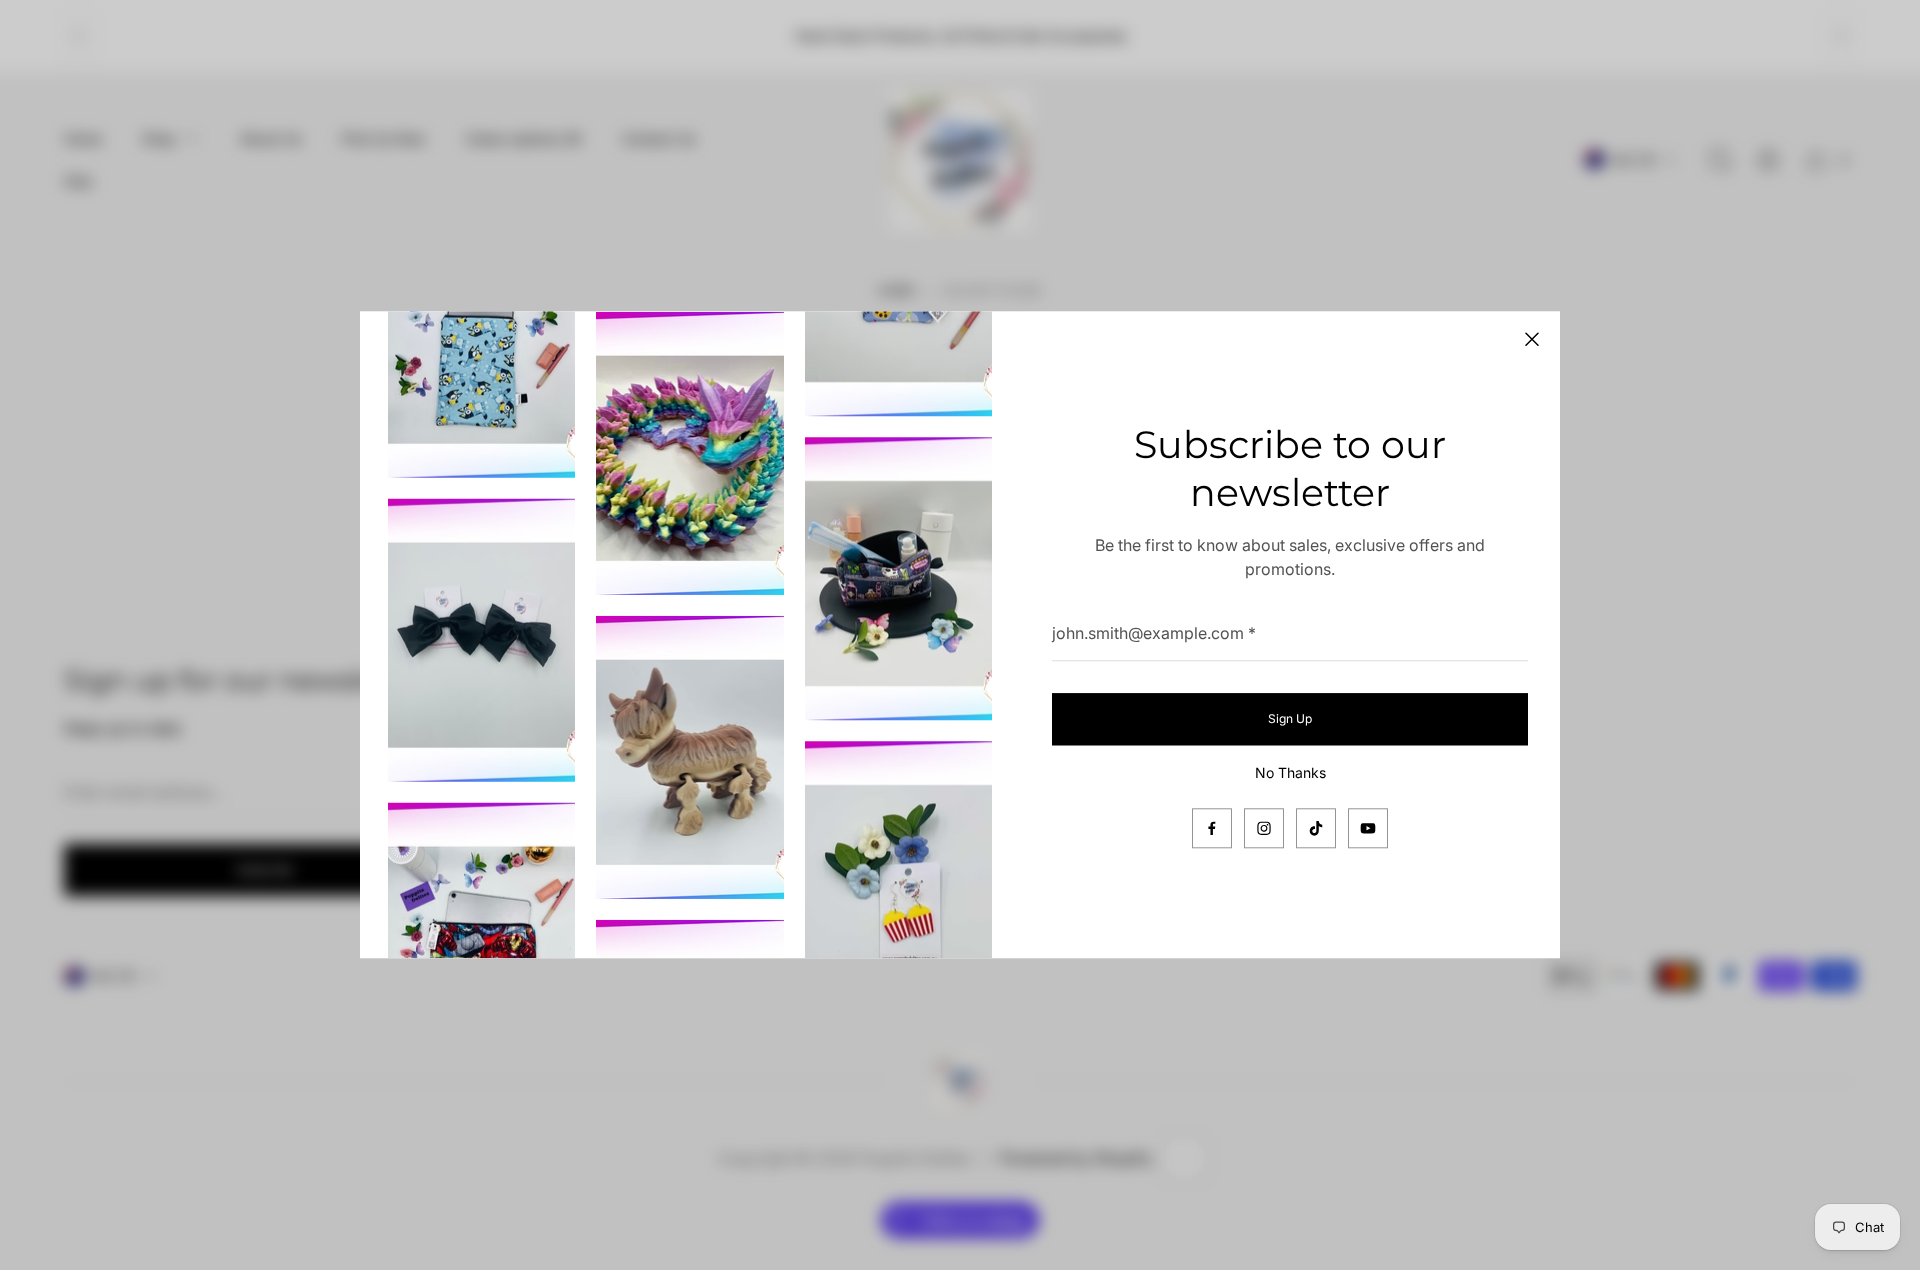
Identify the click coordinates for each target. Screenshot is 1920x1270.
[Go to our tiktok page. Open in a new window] (1316, 829)
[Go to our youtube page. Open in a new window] (1368, 829)
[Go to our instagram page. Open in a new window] (1264, 829)
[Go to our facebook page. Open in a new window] (1212, 829)
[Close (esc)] (1532, 339)
